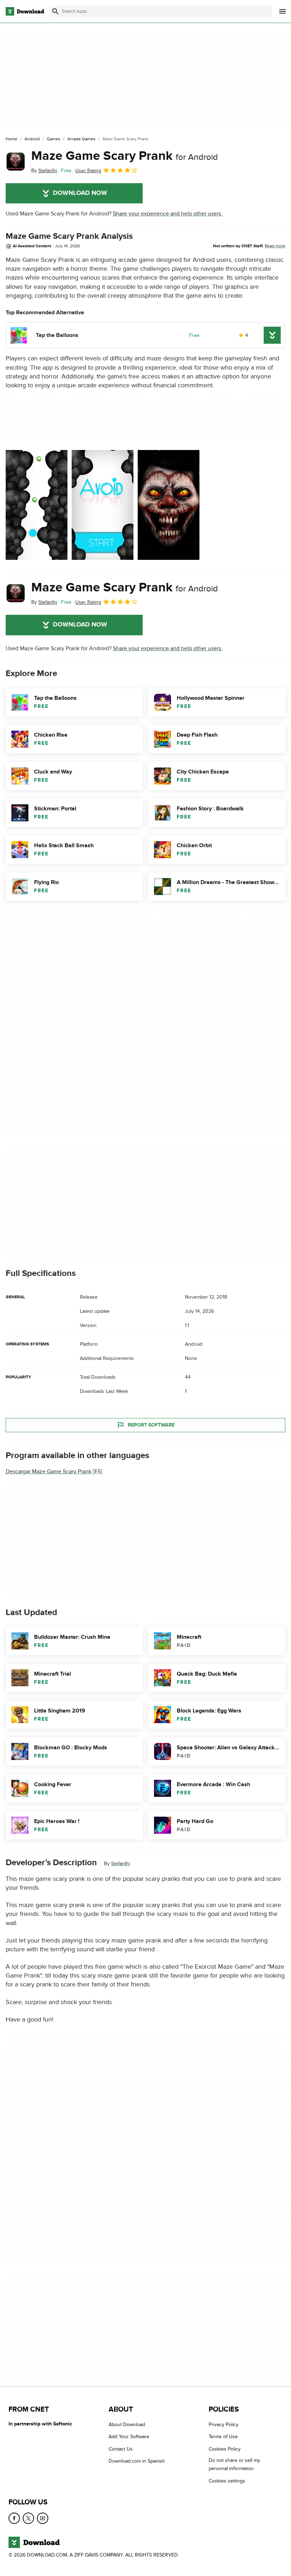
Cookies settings (227, 2481)
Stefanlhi (120, 1864)
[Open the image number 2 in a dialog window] (169, 505)
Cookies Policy (225, 2449)
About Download (127, 2425)
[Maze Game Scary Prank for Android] (16, 162)
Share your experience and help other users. (168, 214)
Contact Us (121, 2449)
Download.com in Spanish (137, 2461)
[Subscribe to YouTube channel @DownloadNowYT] (43, 2518)
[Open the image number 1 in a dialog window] (103, 505)
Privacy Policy (224, 2425)
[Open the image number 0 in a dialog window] (37, 505)
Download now (80, 193)
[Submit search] (55, 11)
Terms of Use (223, 2437)
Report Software (151, 1425)
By (44, 171)
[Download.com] (25, 11)
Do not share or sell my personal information (234, 2464)
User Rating (88, 171)
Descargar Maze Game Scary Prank (49, 1472)
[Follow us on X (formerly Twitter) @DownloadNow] (28, 2518)
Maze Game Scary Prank (125, 156)
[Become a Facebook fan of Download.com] (14, 2518)
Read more (275, 246)
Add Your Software (129, 2437)
